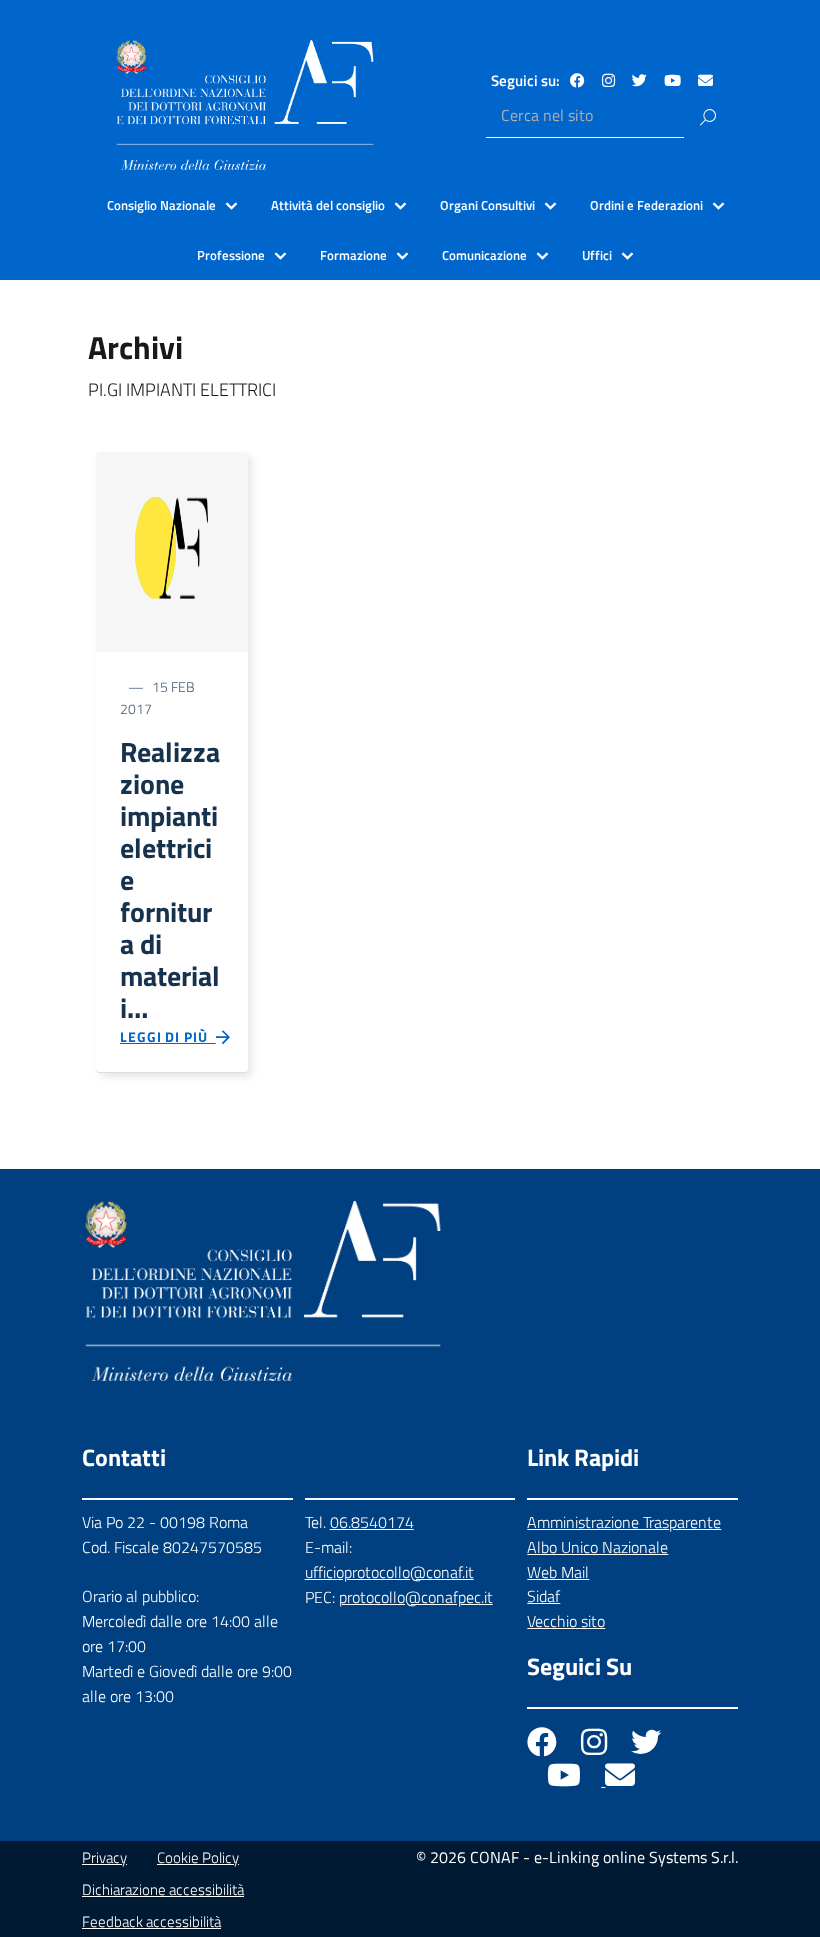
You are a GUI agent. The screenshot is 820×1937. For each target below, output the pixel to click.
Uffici (597, 255)
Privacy (104, 1857)
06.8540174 (372, 1522)
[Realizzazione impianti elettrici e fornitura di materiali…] (172, 550)
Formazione (353, 255)
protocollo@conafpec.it (416, 1597)
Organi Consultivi (487, 205)
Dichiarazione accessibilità (163, 1889)
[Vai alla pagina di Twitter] (639, 80)
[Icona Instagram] (596, 1747)
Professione (231, 255)
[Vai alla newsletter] (705, 80)
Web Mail (558, 1572)
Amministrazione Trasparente (624, 1522)
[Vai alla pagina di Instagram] (608, 80)
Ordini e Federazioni (646, 205)
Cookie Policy (198, 1857)
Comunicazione (484, 255)
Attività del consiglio (328, 205)
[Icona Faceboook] (544, 1747)
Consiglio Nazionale (161, 205)
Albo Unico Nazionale (597, 1547)
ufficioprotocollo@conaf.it (389, 1572)
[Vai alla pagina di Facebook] (577, 80)
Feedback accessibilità (151, 1921)
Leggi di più (168, 1036)
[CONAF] (245, 105)
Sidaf (543, 1596)
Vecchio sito (566, 1621)
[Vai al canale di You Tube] (672, 80)
